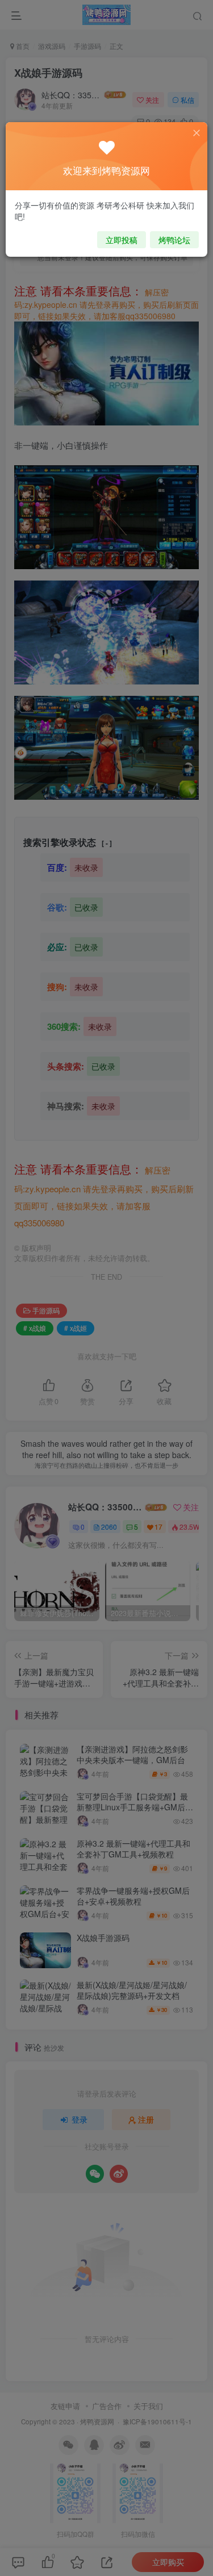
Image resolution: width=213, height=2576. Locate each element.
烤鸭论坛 (174, 240)
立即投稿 (122, 240)
